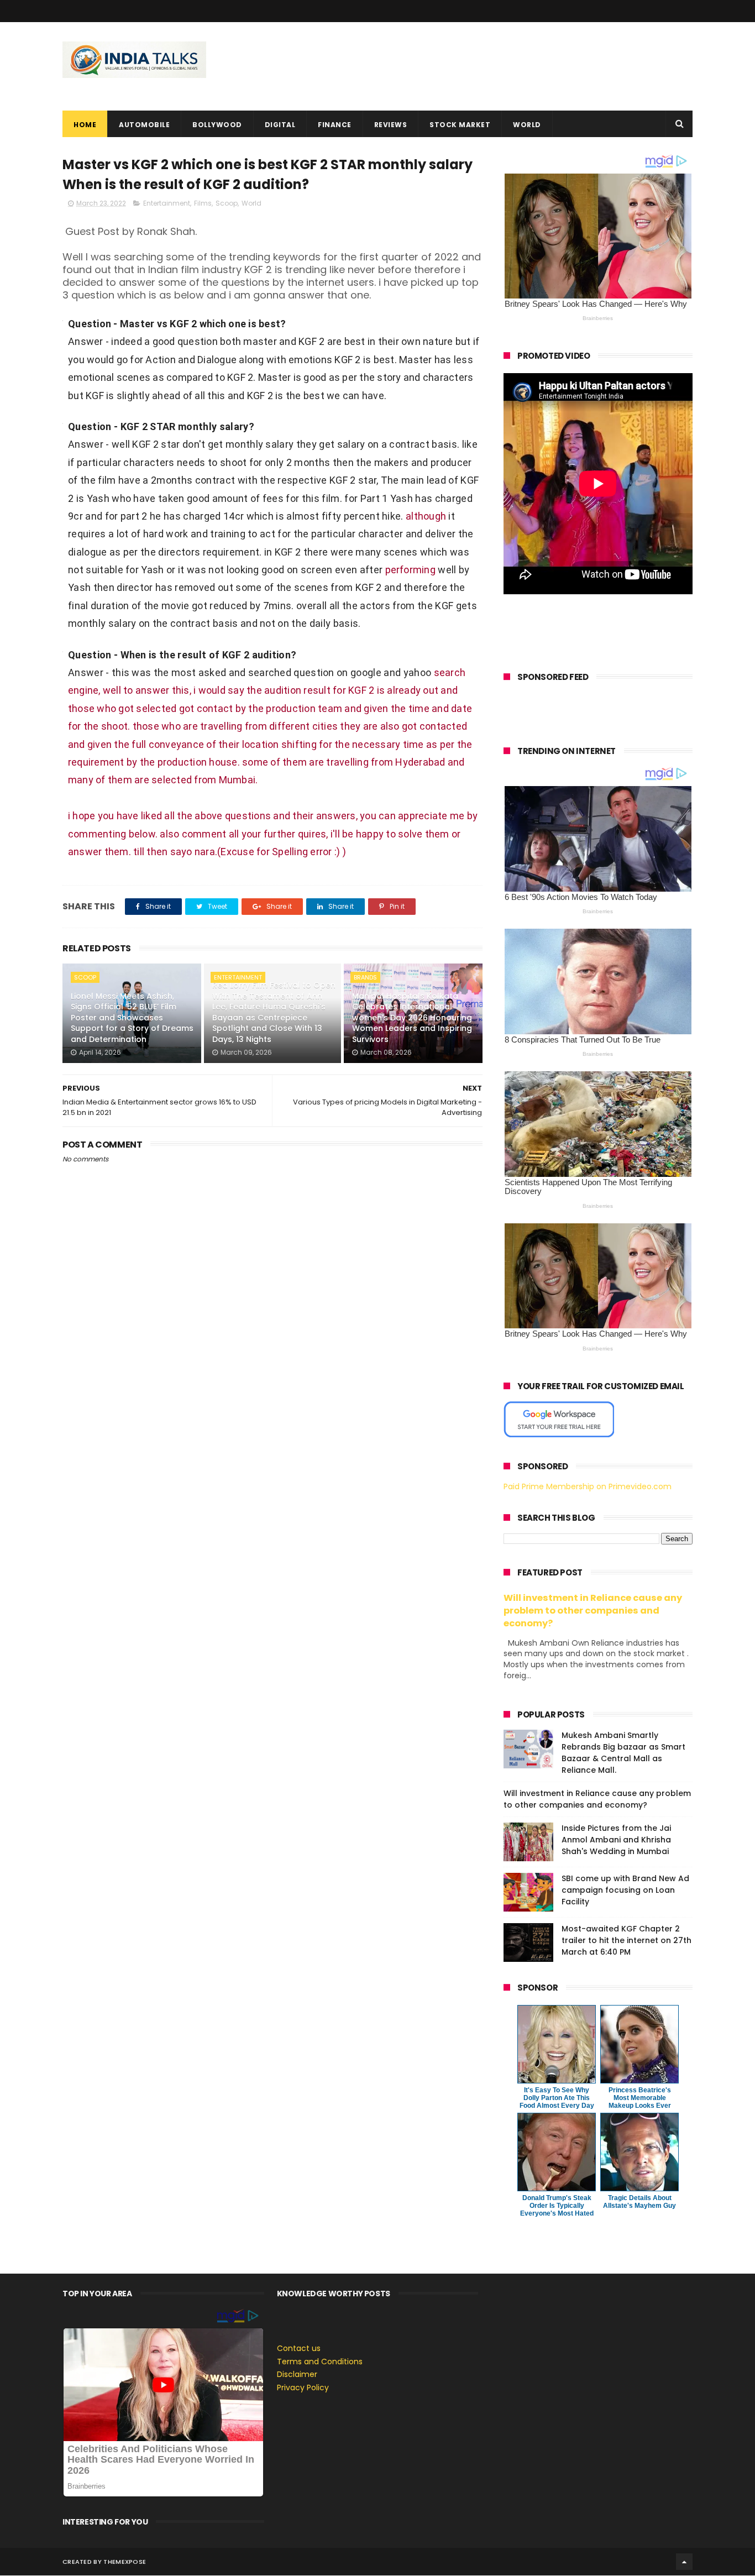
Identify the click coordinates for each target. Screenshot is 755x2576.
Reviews (391, 125)
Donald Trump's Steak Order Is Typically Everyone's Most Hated (557, 2206)
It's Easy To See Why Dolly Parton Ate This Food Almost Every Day (557, 2098)
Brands (365, 977)
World (527, 125)
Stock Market (460, 125)
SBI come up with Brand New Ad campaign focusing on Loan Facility (625, 1890)
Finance (335, 125)
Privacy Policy (303, 2387)
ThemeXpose (125, 2562)
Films (203, 203)
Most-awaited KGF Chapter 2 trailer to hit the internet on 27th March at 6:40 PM (626, 1940)
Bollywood (217, 125)
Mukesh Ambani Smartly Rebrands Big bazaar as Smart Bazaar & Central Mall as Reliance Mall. (623, 1753)
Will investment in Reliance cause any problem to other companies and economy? (593, 1611)
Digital (280, 125)
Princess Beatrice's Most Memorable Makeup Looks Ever (640, 2098)
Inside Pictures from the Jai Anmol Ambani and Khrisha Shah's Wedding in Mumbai (616, 1840)
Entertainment (167, 203)
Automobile (144, 125)
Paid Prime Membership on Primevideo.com (588, 1486)
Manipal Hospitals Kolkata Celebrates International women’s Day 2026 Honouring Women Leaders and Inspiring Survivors (412, 1018)
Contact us (299, 2348)
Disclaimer (297, 2374)
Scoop (227, 203)
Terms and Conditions (320, 2362)
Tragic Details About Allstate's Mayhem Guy (639, 2202)
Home (85, 125)
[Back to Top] (684, 2562)
